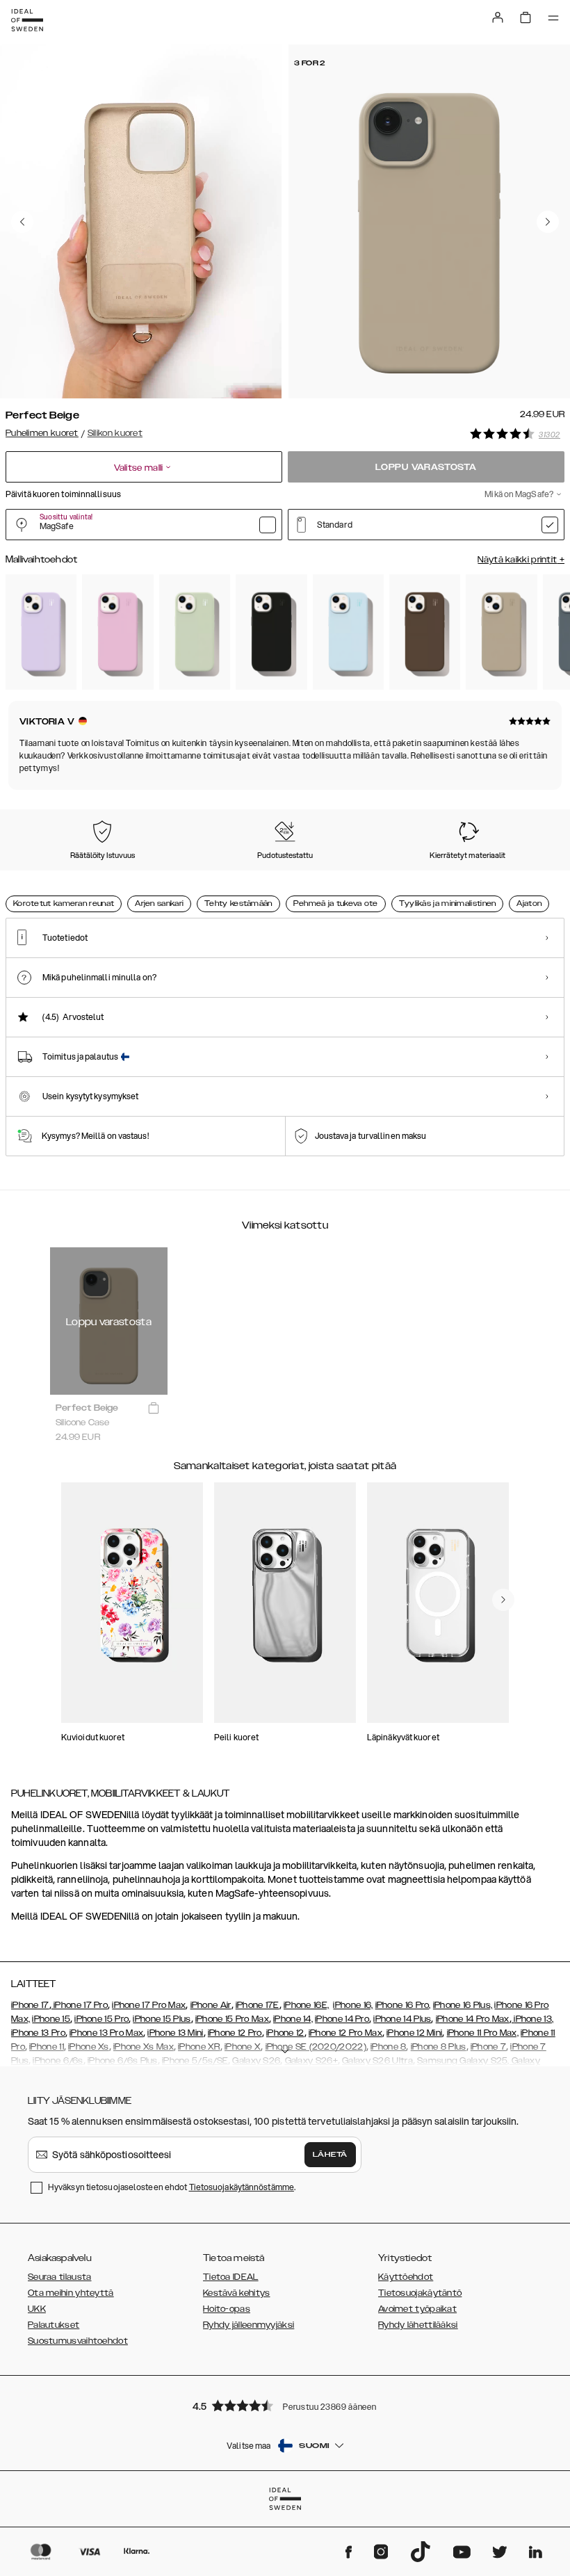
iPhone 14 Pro (342, 2019)
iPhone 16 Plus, (463, 2005)
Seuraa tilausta (60, 2277)
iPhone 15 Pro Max (232, 2019)
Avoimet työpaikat (417, 2309)
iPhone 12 (285, 2033)
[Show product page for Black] (271, 632)
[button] (285, 2405)
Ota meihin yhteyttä (71, 2293)
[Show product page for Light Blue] (348, 632)
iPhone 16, (353, 2005)
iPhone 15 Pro (101, 2019)
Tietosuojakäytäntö (420, 2293)
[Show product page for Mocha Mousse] (425, 632)
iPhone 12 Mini (414, 2033)
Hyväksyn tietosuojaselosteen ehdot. (172, 2187)
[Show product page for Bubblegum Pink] (117, 632)
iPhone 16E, (306, 2005)
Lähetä (330, 2155)
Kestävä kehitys (237, 2293)
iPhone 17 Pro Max (149, 2005)
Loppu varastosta (426, 467)
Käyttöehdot (406, 2277)
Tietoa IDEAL (231, 2277)
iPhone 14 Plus (402, 2019)
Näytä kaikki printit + (521, 560)
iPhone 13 (533, 2019)
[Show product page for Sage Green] (195, 632)
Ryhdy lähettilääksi (418, 2325)
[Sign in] (498, 17)
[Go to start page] (27, 20)
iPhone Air (211, 2005)
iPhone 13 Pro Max (106, 2033)
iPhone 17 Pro (80, 2005)
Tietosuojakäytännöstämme (242, 2187)
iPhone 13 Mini (175, 2033)
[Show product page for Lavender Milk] (41, 632)
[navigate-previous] (503, 1600)
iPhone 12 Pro (235, 2033)
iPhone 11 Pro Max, (483, 2033)
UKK (37, 2309)
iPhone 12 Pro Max (345, 2033)
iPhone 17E (258, 2005)
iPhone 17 (30, 2005)
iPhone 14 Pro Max (473, 2019)
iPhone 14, (293, 2019)
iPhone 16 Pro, (403, 2005)
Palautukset (54, 2325)
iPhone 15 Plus (162, 2019)
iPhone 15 (51, 2019)
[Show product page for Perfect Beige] (501, 632)
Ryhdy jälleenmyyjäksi (249, 2325)
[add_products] (154, 1409)
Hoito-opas (227, 2309)
